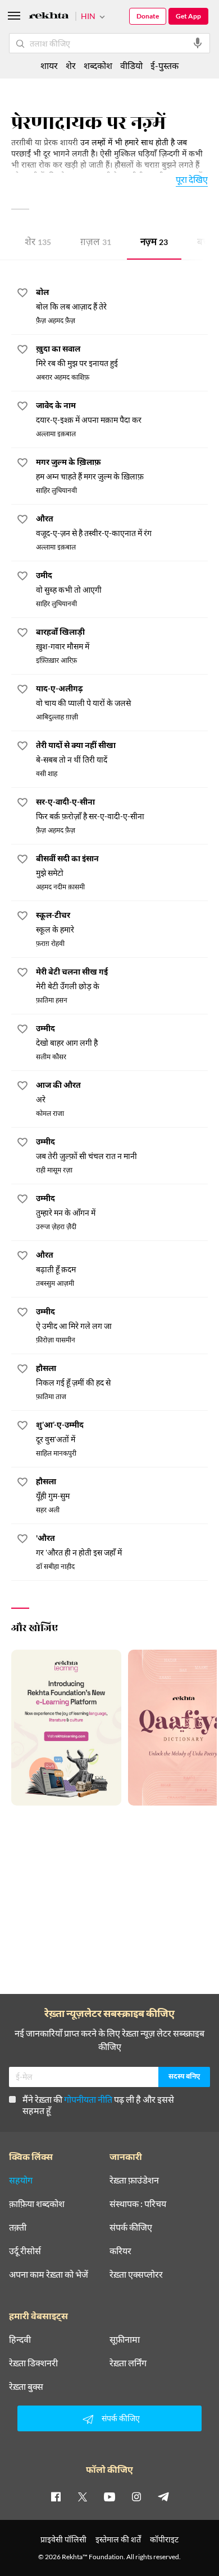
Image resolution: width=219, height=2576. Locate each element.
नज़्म (154, 243)
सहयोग (21, 2180)
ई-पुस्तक (165, 65)
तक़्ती (18, 2227)
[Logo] (49, 17)
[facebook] (56, 2496)
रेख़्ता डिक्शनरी (33, 2363)
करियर (120, 2251)
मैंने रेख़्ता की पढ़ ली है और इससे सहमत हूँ (98, 2105)
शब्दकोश (98, 65)
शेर (38, 243)
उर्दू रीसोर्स (25, 2251)
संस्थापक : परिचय (138, 2204)
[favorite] (22, 294)
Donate (148, 16)
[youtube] (109, 2496)
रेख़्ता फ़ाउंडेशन (134, 2180)
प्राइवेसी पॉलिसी (63, 2539)
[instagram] (136, 2496)
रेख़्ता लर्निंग (128, 2363)
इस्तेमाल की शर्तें (118, 2539)
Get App (188, 16)
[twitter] (83, 2496)
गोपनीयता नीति (88, 2099)
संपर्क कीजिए (131, 2227)
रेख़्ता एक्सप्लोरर (136, 2274)
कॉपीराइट (164, 2539)
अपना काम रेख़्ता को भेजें (49, 2274)
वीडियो (131, 65)
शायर (49, 65)
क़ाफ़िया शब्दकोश (37, 2204)
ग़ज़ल (96, 243)
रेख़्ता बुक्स (26, 2386)
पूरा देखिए (192, 179)
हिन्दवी (20, 2339)
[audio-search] (198, 43)
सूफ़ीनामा (125, 2339)
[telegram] (163, 2496)
